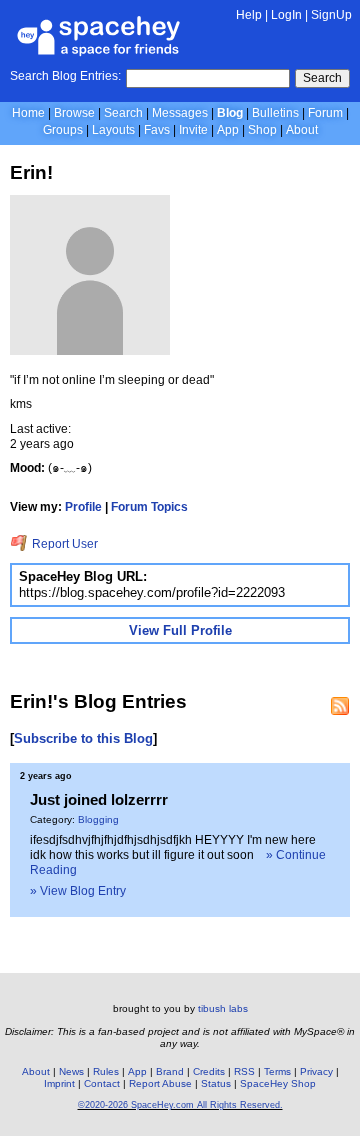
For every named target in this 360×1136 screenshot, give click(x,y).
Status (216, 1083)
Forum (325, 113)
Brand (170, 1071)
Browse (74, 113)
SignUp (331, 15)
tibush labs (223, 1008)
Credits (209, 1071)
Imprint (59, 1083)
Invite (193, 130)
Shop (262, 130)
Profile (83, 507)
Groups (63, 130)
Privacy (316, 1071)
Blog (230, 113)
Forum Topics (149, 507)
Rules (106, 1071)
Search (322, 78)
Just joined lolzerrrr (99, 799)
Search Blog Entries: (65, 76)
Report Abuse (160, 1083)
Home (28, 113)
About (302, 130)
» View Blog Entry (78, 891)
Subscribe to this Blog (83, 738)
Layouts (113, 130)
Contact (102, 1083)
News (71, 1071)
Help (249, 15)
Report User (63, 544)
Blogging (98, 819)
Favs (157, 130)
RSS (244, 1071)
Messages (180, 113)
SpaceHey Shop (278, 1083)
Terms (277, 1071)
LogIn (286, 15)
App (228, 130)
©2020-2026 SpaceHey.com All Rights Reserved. (180, 1105)
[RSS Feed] (340, 706)
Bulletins (275, 113)
